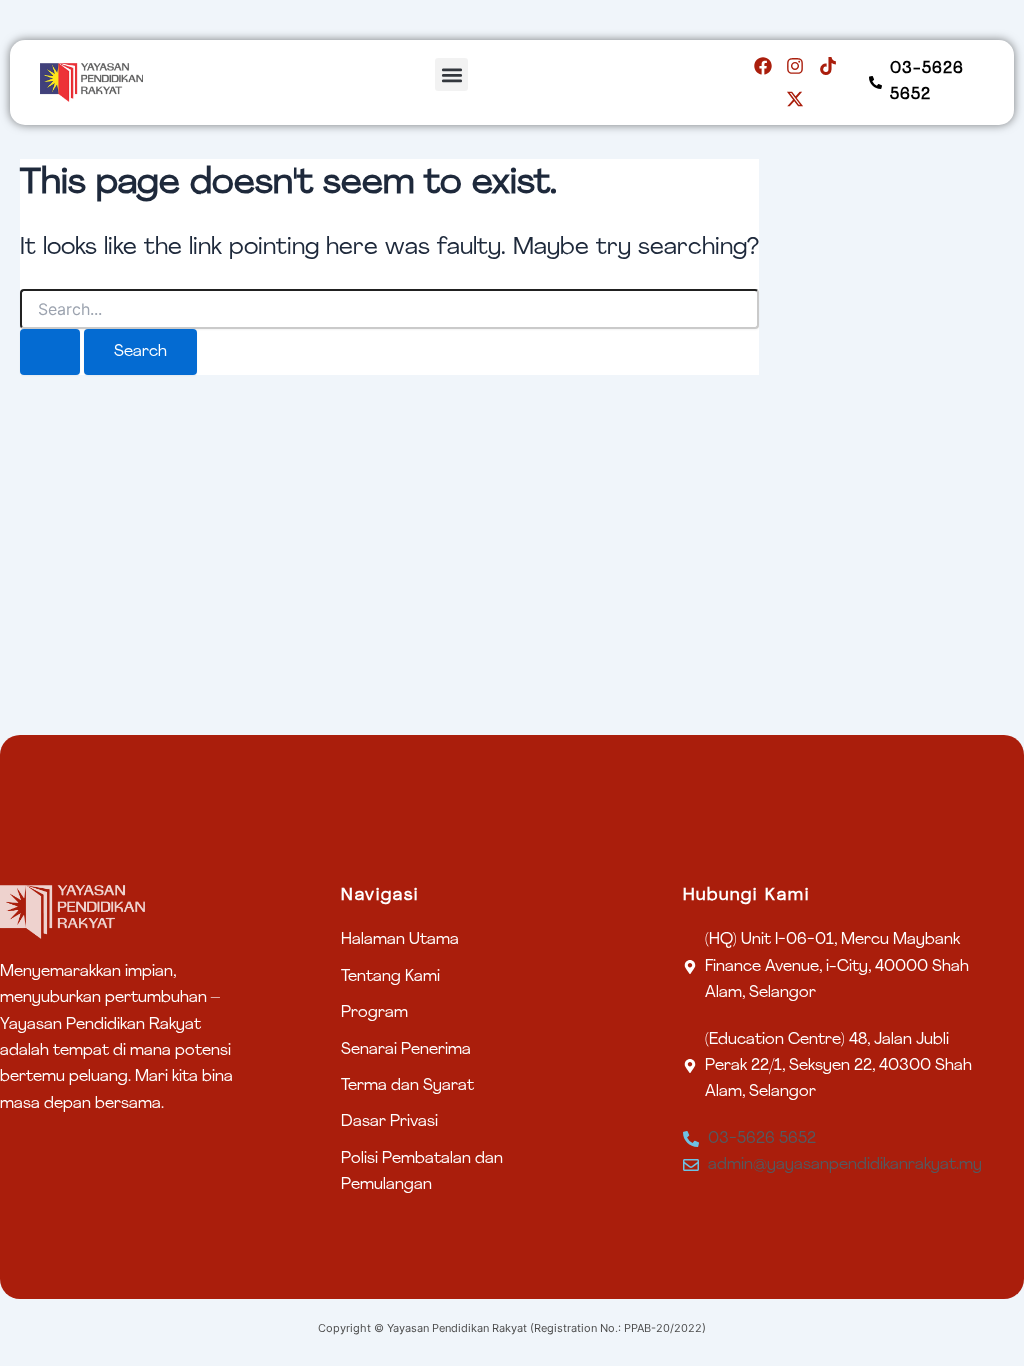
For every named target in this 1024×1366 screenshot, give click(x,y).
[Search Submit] (50, 352)
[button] (451, 74)
